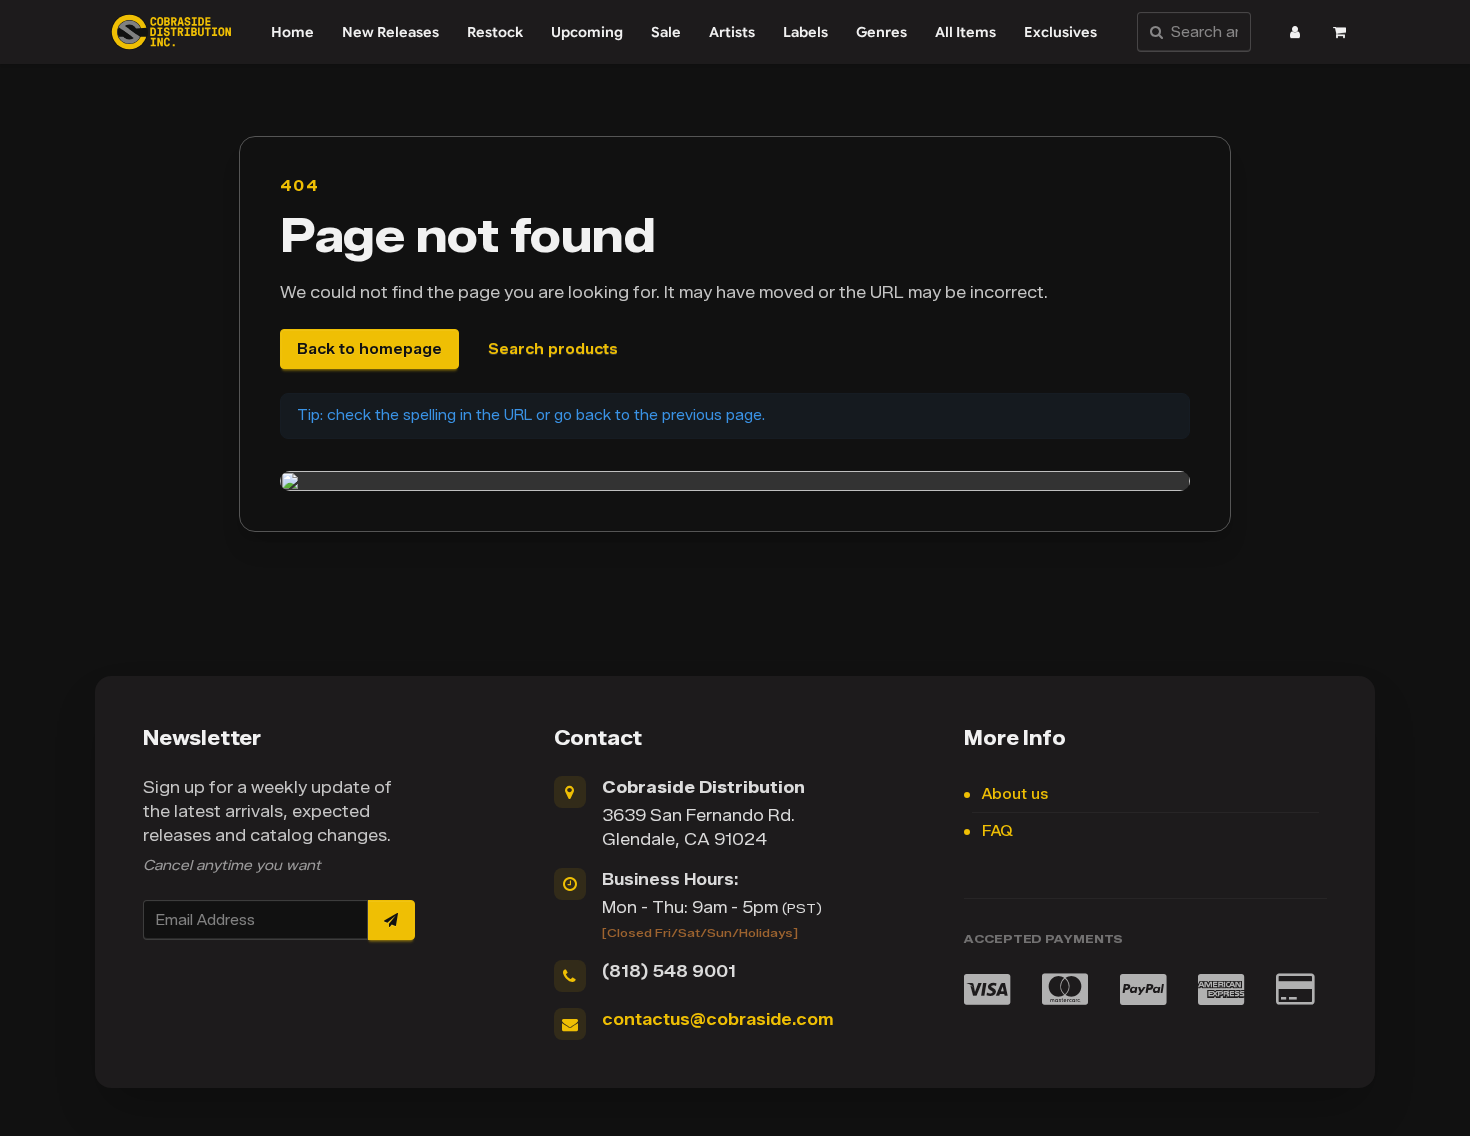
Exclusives (1060, 32)
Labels (805, 32)
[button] (1295, 32)
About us (1015, 794)
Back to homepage (369, 349)
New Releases (390, 32)
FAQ (997, 831)
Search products (553, 349)
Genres (881, 32)
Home (292, 32)
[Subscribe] (391, 920)
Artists (732, 32)
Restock (495, 32)
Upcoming (587, 32)
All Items (965, 32)
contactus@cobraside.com (717, 1019)
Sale (666, 32)
